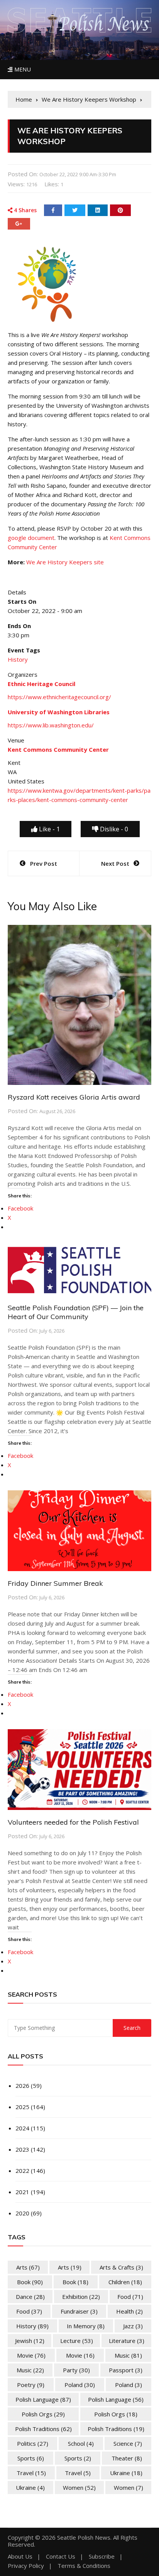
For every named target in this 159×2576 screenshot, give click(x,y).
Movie (31, 2355)
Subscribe (102, 2556)
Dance (30, 2297)
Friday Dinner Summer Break (55, 1583)
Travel (31, 2473)
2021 (22, 2192)
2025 (22, 2107)
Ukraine (126, 2473)
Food (130, 2297)
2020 (22, 2213)
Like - (49, 829)
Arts (28, 2267)
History (18, 659)
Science (128, 2443)
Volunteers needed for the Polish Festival (73, 1822)
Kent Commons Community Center (58, 749)
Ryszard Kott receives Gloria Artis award (74, 1097)
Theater (127, 2458)
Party (76, 2370)
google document (31, 538)
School (81, 2443)
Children (125, 2282)
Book (30, 2282)
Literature (127, 2341)
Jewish (30, 2341)
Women (79, 2487)
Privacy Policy (26, 2566)
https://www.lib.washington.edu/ (51, 725)
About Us (20, 2556)
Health (129, 2311)
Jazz (133, 2326)
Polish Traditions (43, 2429)
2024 (22, 2128)
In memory (86, 2326)
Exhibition (81, 2297)
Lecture (77, 2341)
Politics (33, 2443)
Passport (126, 2370)
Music (128, 2355)
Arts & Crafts (121, 2267)
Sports (31, 2458)
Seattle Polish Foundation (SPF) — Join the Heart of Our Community (76, 1312)
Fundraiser (79, 2311)
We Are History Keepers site (65, 562)
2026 (22, 2086)
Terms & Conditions (84, 2566)
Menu (22, 69)
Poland (80, 2385)
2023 (22, 2149)
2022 (22, 2171)
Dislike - (113, 829)
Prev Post (44, 863)
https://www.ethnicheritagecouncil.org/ (59, 697)
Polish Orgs (43, 2414)
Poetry (31, 2385)
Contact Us (61, 2556)
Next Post (115, 863)
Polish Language (43, 2399)
